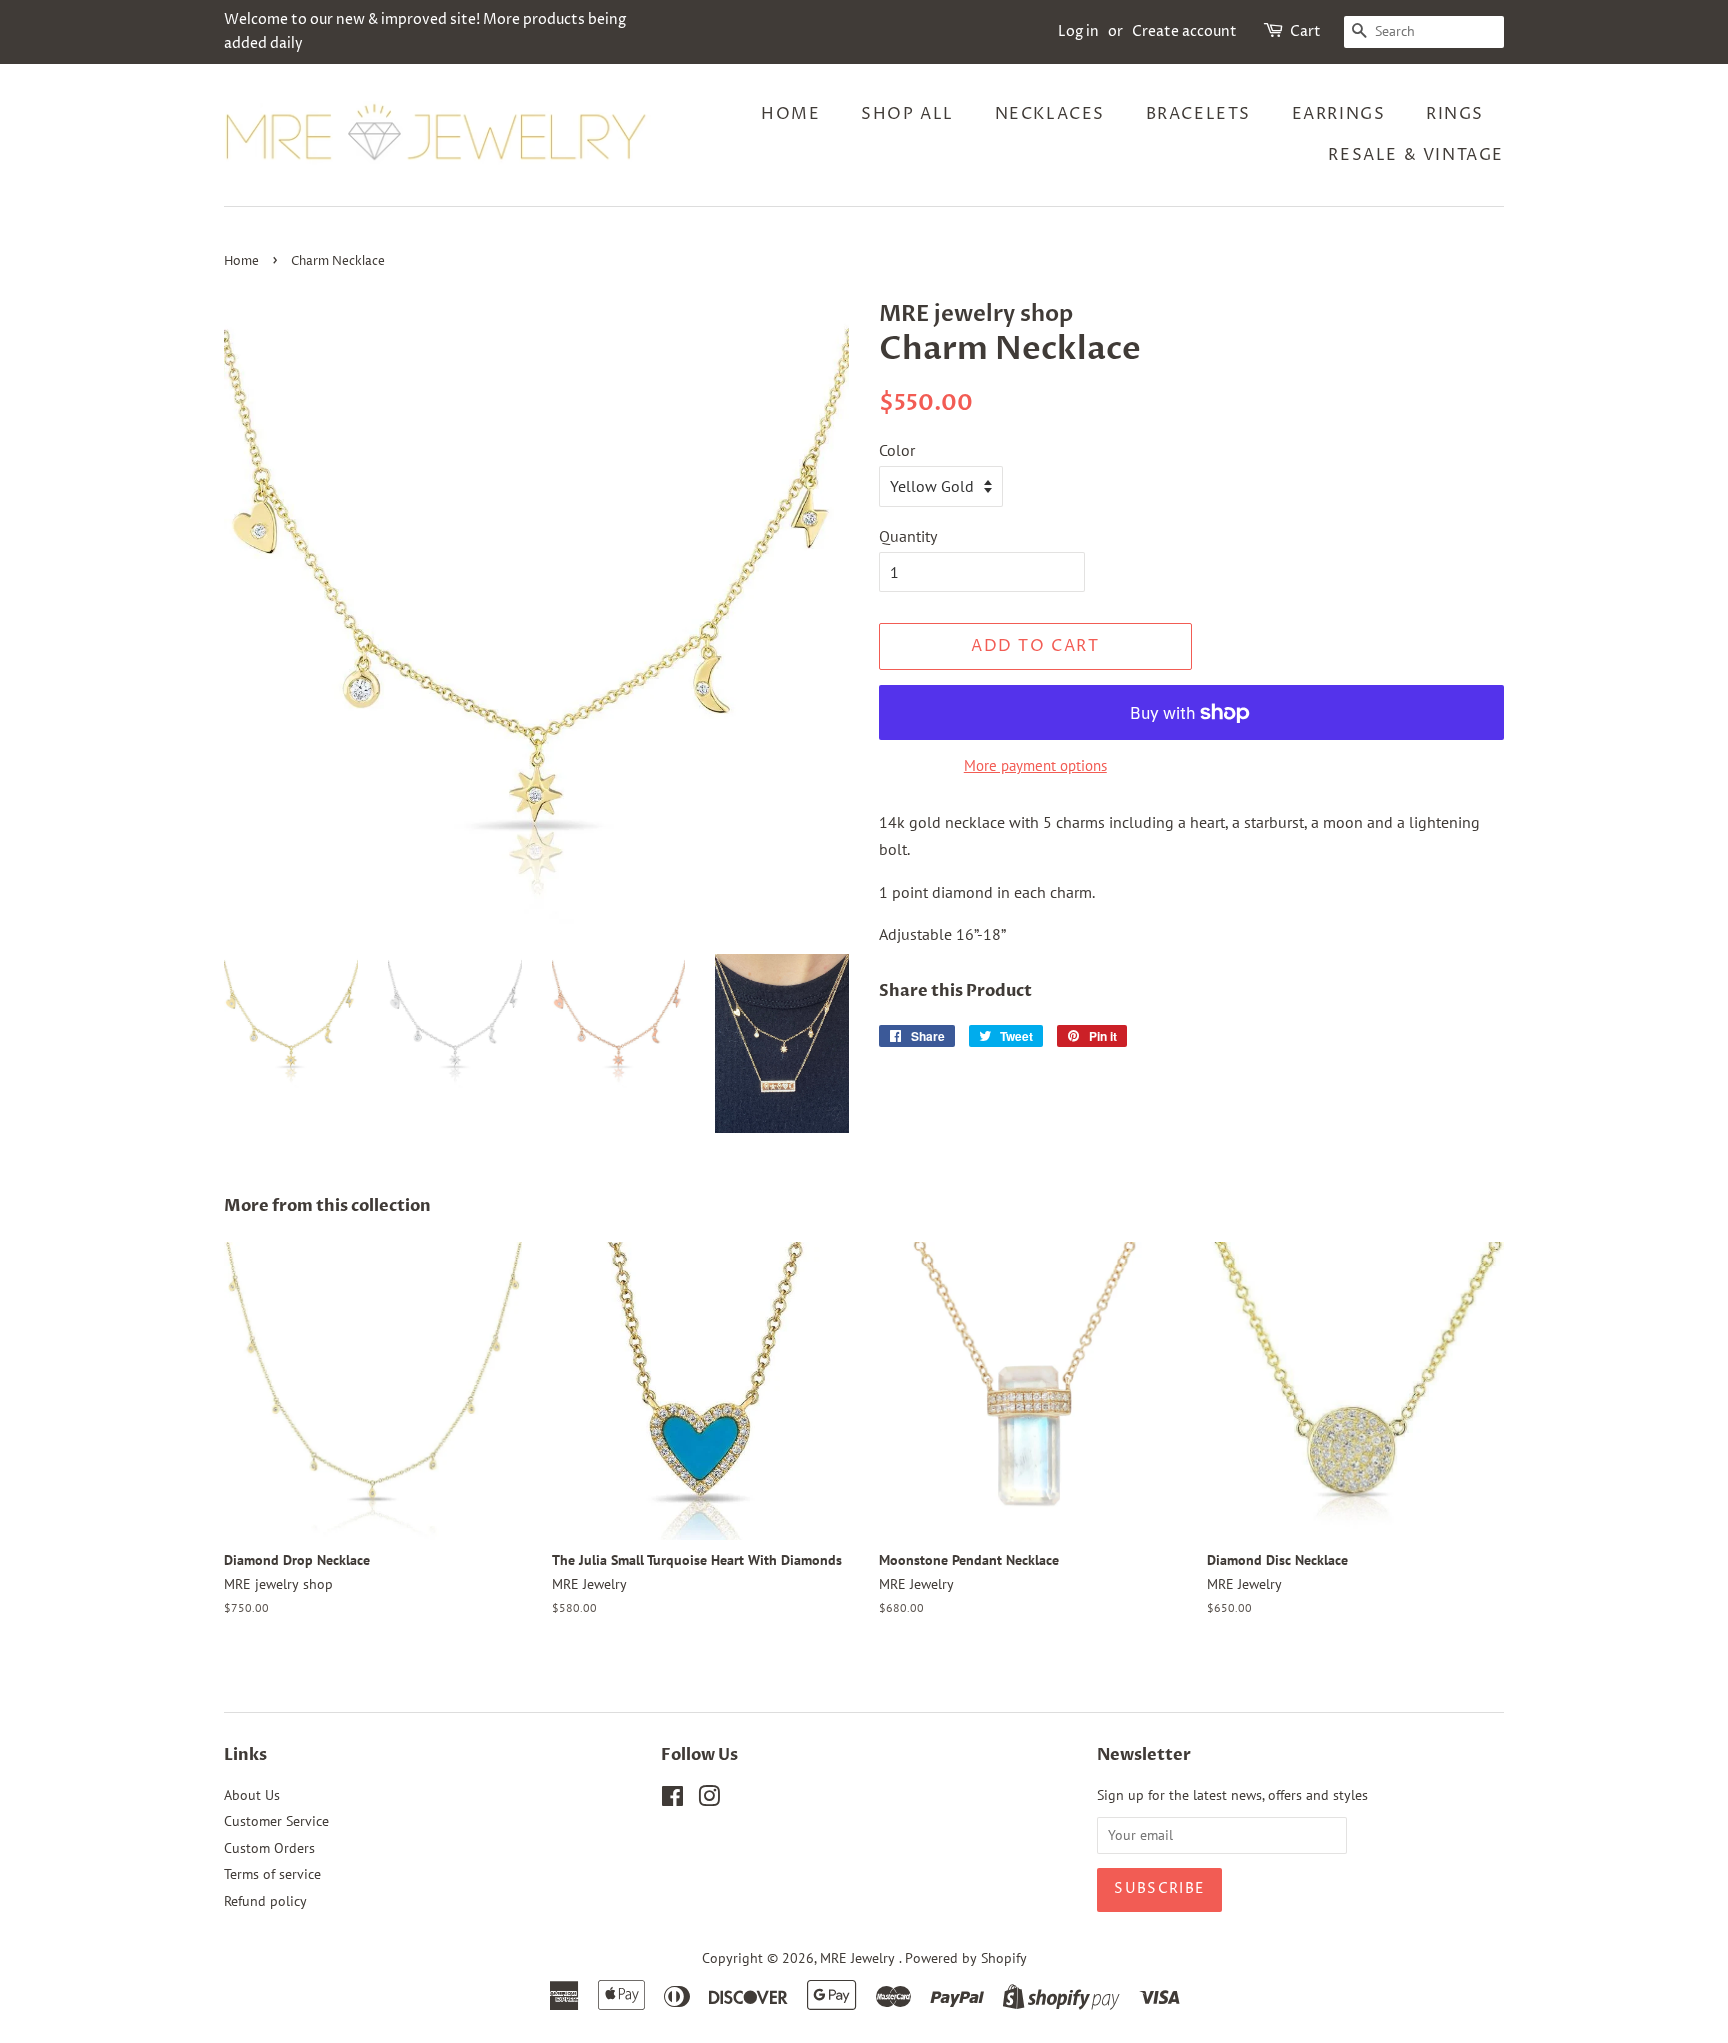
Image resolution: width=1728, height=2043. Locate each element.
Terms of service (272, 1874)
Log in (1078, 31)
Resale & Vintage (1416, 155)
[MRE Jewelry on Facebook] (672, 1800)
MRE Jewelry (859, 1958)
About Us (252, 1795)
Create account (1184, 31)
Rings (1455, 114)
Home (790, 114)
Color (897, 450)
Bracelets (1198, 114)
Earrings (1339, 114)
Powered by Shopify (966, 1958)
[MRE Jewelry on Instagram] (709, 1800)
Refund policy (265, 1901)
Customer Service (276, 1821)
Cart (1305, 31)
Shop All (907, 114)
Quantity (908, 536)
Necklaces (1050, 114)
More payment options (1035, 765)
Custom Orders (269, 1848)
